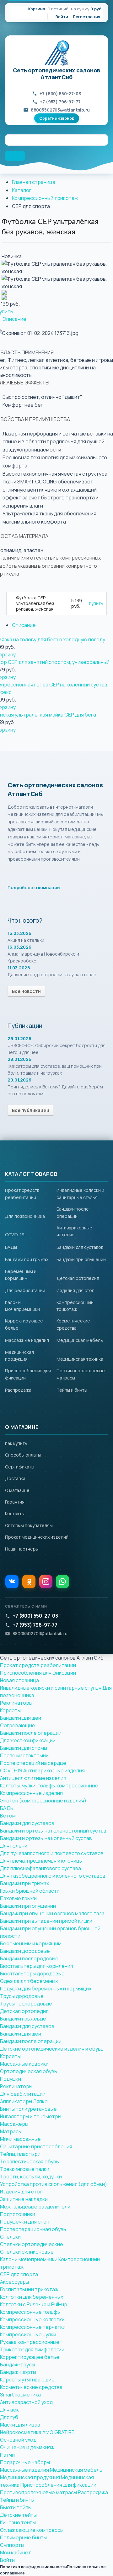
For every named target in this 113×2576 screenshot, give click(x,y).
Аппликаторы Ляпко (24, 2101)
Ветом (8, 1816)
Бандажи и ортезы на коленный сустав (46, 1838)
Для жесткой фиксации (28, 1740)
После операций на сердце (33, 1763)
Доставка (15, 1478)
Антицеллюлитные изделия (33, 1778)
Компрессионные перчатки (33, 2327)
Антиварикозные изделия (54, 1770)
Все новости (26, 991)
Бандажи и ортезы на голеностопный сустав (53, 1831)
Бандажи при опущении (81, 1259)
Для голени (14, 1846)
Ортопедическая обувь (29, 2071)
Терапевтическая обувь (30, 2161)
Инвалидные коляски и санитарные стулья (51, 1688)
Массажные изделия (27, 1340)
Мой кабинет (16, 2553)
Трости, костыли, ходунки (31, 2177)
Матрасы (11, 2131)
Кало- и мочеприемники (29, 2259)
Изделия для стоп (75, 1290)
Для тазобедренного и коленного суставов (53, 1876)
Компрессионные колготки (32, 2319)
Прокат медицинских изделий (37, 1537)
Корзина (37, 9)
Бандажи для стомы (24, 1748)
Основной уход (18, 2440)
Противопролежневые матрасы (38, 2492)
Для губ (9, 2417)
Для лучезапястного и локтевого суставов (52, 1853)
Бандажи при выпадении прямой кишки (46, 1921)
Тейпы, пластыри (20, 2154)
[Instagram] (46, 1582)
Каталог (22, 190)
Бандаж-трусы (17, 2365)
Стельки (10, 2237)
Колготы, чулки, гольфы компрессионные (49, 1786)
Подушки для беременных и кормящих (46, 1989)
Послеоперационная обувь (33, 2229)
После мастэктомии (24, 1755)
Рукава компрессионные (30, 2342)
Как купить (16, 1443)
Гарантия (15, 1502)
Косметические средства (31, 2387)
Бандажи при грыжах (27, 1259)
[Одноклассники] (29, 1582)
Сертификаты (20, 1467)
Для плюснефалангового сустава (40, 1868)
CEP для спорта (19, 2274)
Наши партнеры (22, 1549)
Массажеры (14, 2124)
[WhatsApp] (62, 1582)
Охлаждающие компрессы (32, 2530)
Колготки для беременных (32, 2297)
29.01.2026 (19, 1038)
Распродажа (18, 1390)
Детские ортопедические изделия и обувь (52, 2049)
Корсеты (10, 1710)
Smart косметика (20, 2395)
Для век (9, 2410)
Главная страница (34, 182)
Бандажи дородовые (25, 1951)
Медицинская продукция (30, 2477)
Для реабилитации (25, 1290)
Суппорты (12, 2545)
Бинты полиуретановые (28, 2109)
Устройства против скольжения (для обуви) (54, 2184)
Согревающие (18, 1725)
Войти (62, 17)
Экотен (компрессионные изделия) (43, 1801)
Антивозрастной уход (26, 2402)
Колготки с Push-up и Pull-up (34, 2304)
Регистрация (87, 17)
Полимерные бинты (23, 2537)
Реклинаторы (16, 1703)
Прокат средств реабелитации (38, 1665)
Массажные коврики (24, 2064)
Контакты (15, 1513)
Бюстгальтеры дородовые (32, 1974)
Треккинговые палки (25, 2169)
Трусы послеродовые (26, 2004)
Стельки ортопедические (32, 2244)
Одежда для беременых (29, 1981)
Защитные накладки (24, 2199)
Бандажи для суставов (80, 1247)
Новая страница (19, 1680)
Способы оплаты (23, 1455)
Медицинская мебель (80, 1340)
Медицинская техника (80, 1359)
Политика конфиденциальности (33, 2567)
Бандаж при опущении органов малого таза (52, 1913)
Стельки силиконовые (27, 2252)
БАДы (11, 1247)
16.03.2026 (19, 933)
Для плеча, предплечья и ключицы (41, 1861)
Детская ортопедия (78, 1278)
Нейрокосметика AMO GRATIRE (37, 2432)
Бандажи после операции (31, 1733)
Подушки (11, 2079)
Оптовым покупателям (29, 1525)
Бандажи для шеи (21, 1718)
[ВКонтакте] (12, 1582)
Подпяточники (18, 2214)
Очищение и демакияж (27, 2447)
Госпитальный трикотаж (29, 2289)
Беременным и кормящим (31, 1943)
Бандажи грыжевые (23, 2019)
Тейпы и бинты (72, 1390)
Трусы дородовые (22, 1996)
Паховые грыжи (18, 1898)
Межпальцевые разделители (35, 2207)
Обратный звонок (57, 118)
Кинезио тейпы (18, 2522)
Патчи (7, 2455)
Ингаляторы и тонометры (31, 2116)
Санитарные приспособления (36, 2146)
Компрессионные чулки (28, 2334)
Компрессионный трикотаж (45, 198)
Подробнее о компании (34, 887)
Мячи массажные (20, 2139)
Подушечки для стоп (25, 2222)
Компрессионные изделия (31, 1793)
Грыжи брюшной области (30, 1891)
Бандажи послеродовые (29, 1958)
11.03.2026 (19, 968)
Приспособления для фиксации (38, 1673)
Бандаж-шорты (18, 2372)
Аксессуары (14, 2282)
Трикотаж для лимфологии (32, 2349)
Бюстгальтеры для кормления (37, 1966)
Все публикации (31, 1110)
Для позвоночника (25, 1216)
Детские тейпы (18, 2515)
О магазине (17, 1490)
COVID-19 (15, 1235)
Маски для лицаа (20, 2425)
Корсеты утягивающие (27, 2380)
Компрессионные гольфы (30, 2312)
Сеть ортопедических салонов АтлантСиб (56, 74)
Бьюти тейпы (16, 2507)
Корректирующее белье (30, 2357)
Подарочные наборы (25, 2462)
